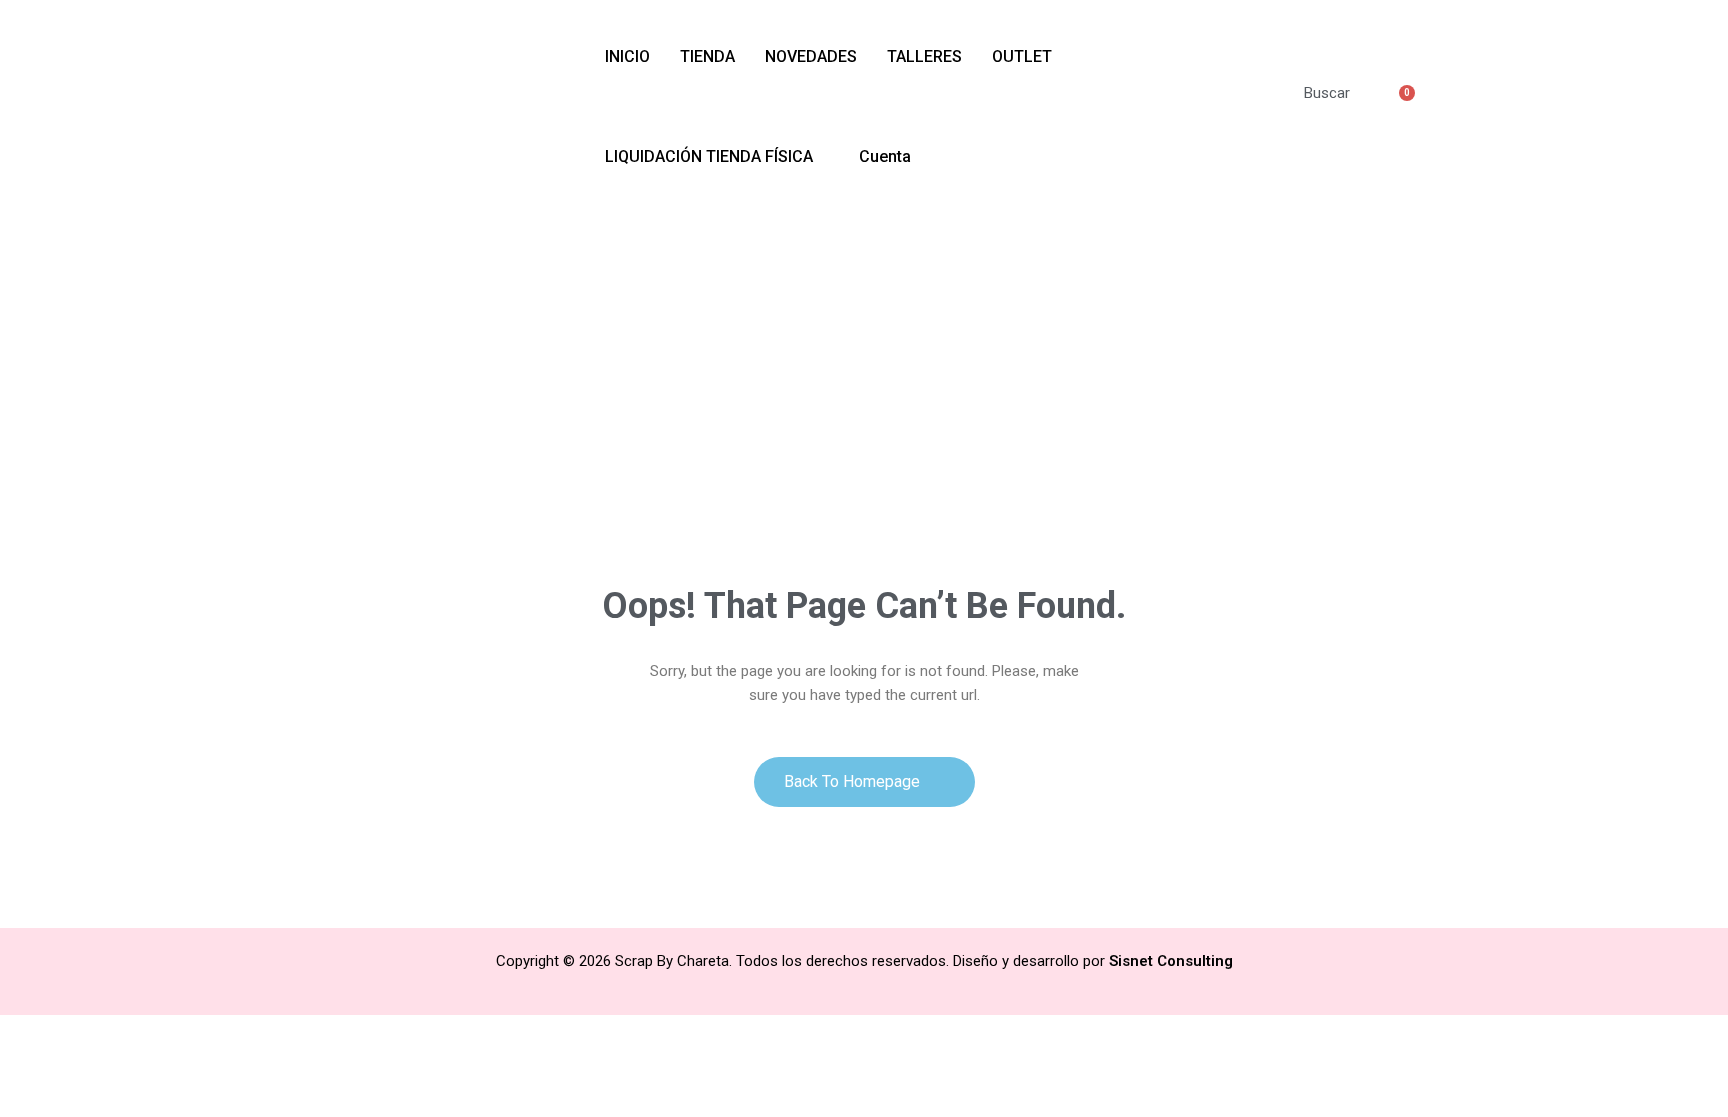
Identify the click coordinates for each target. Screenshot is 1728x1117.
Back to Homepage (854, 781)
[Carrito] (1397, 106)
